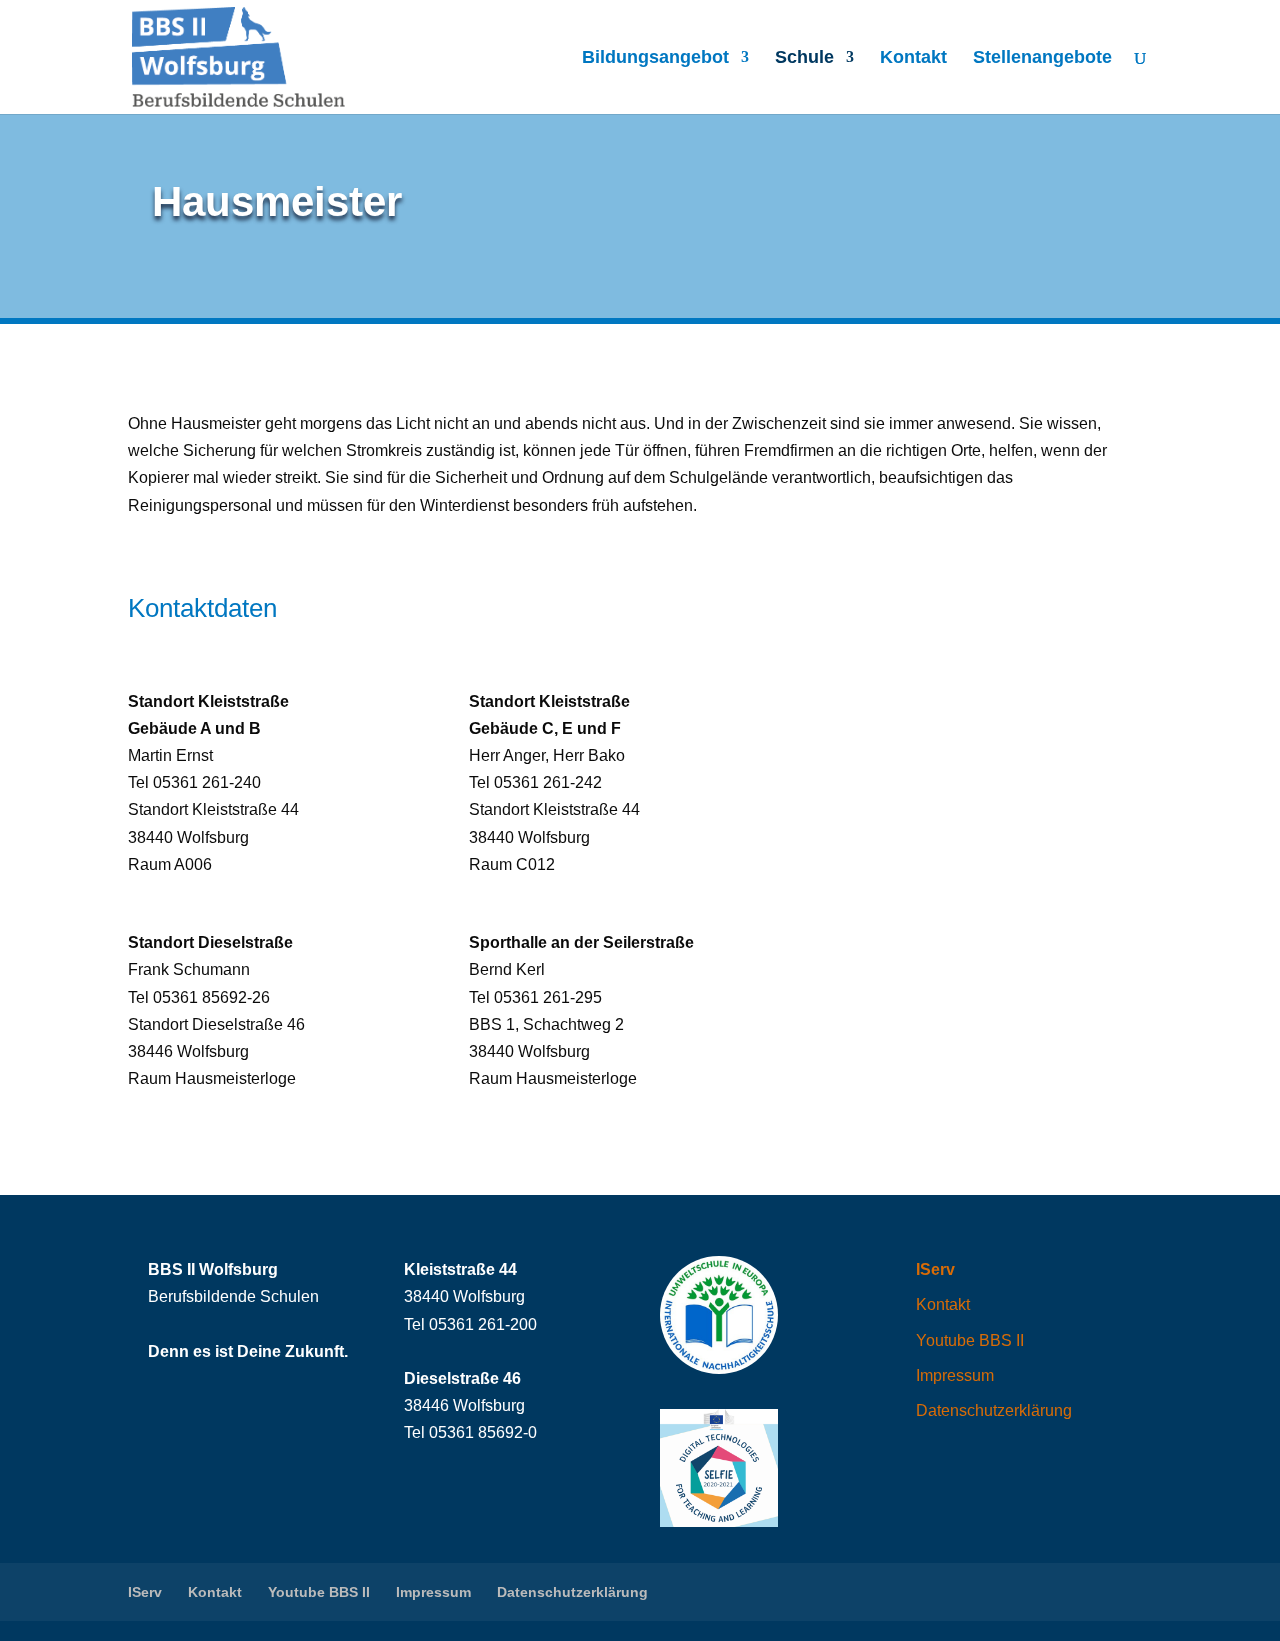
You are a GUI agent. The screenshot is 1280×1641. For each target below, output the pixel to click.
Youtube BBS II (970, 1340)
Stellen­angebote (1042, 58)
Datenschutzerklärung (994, 1410)
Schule (804, 58)
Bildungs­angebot (655, 58)
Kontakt (913, 58)
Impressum (955, 1375)
